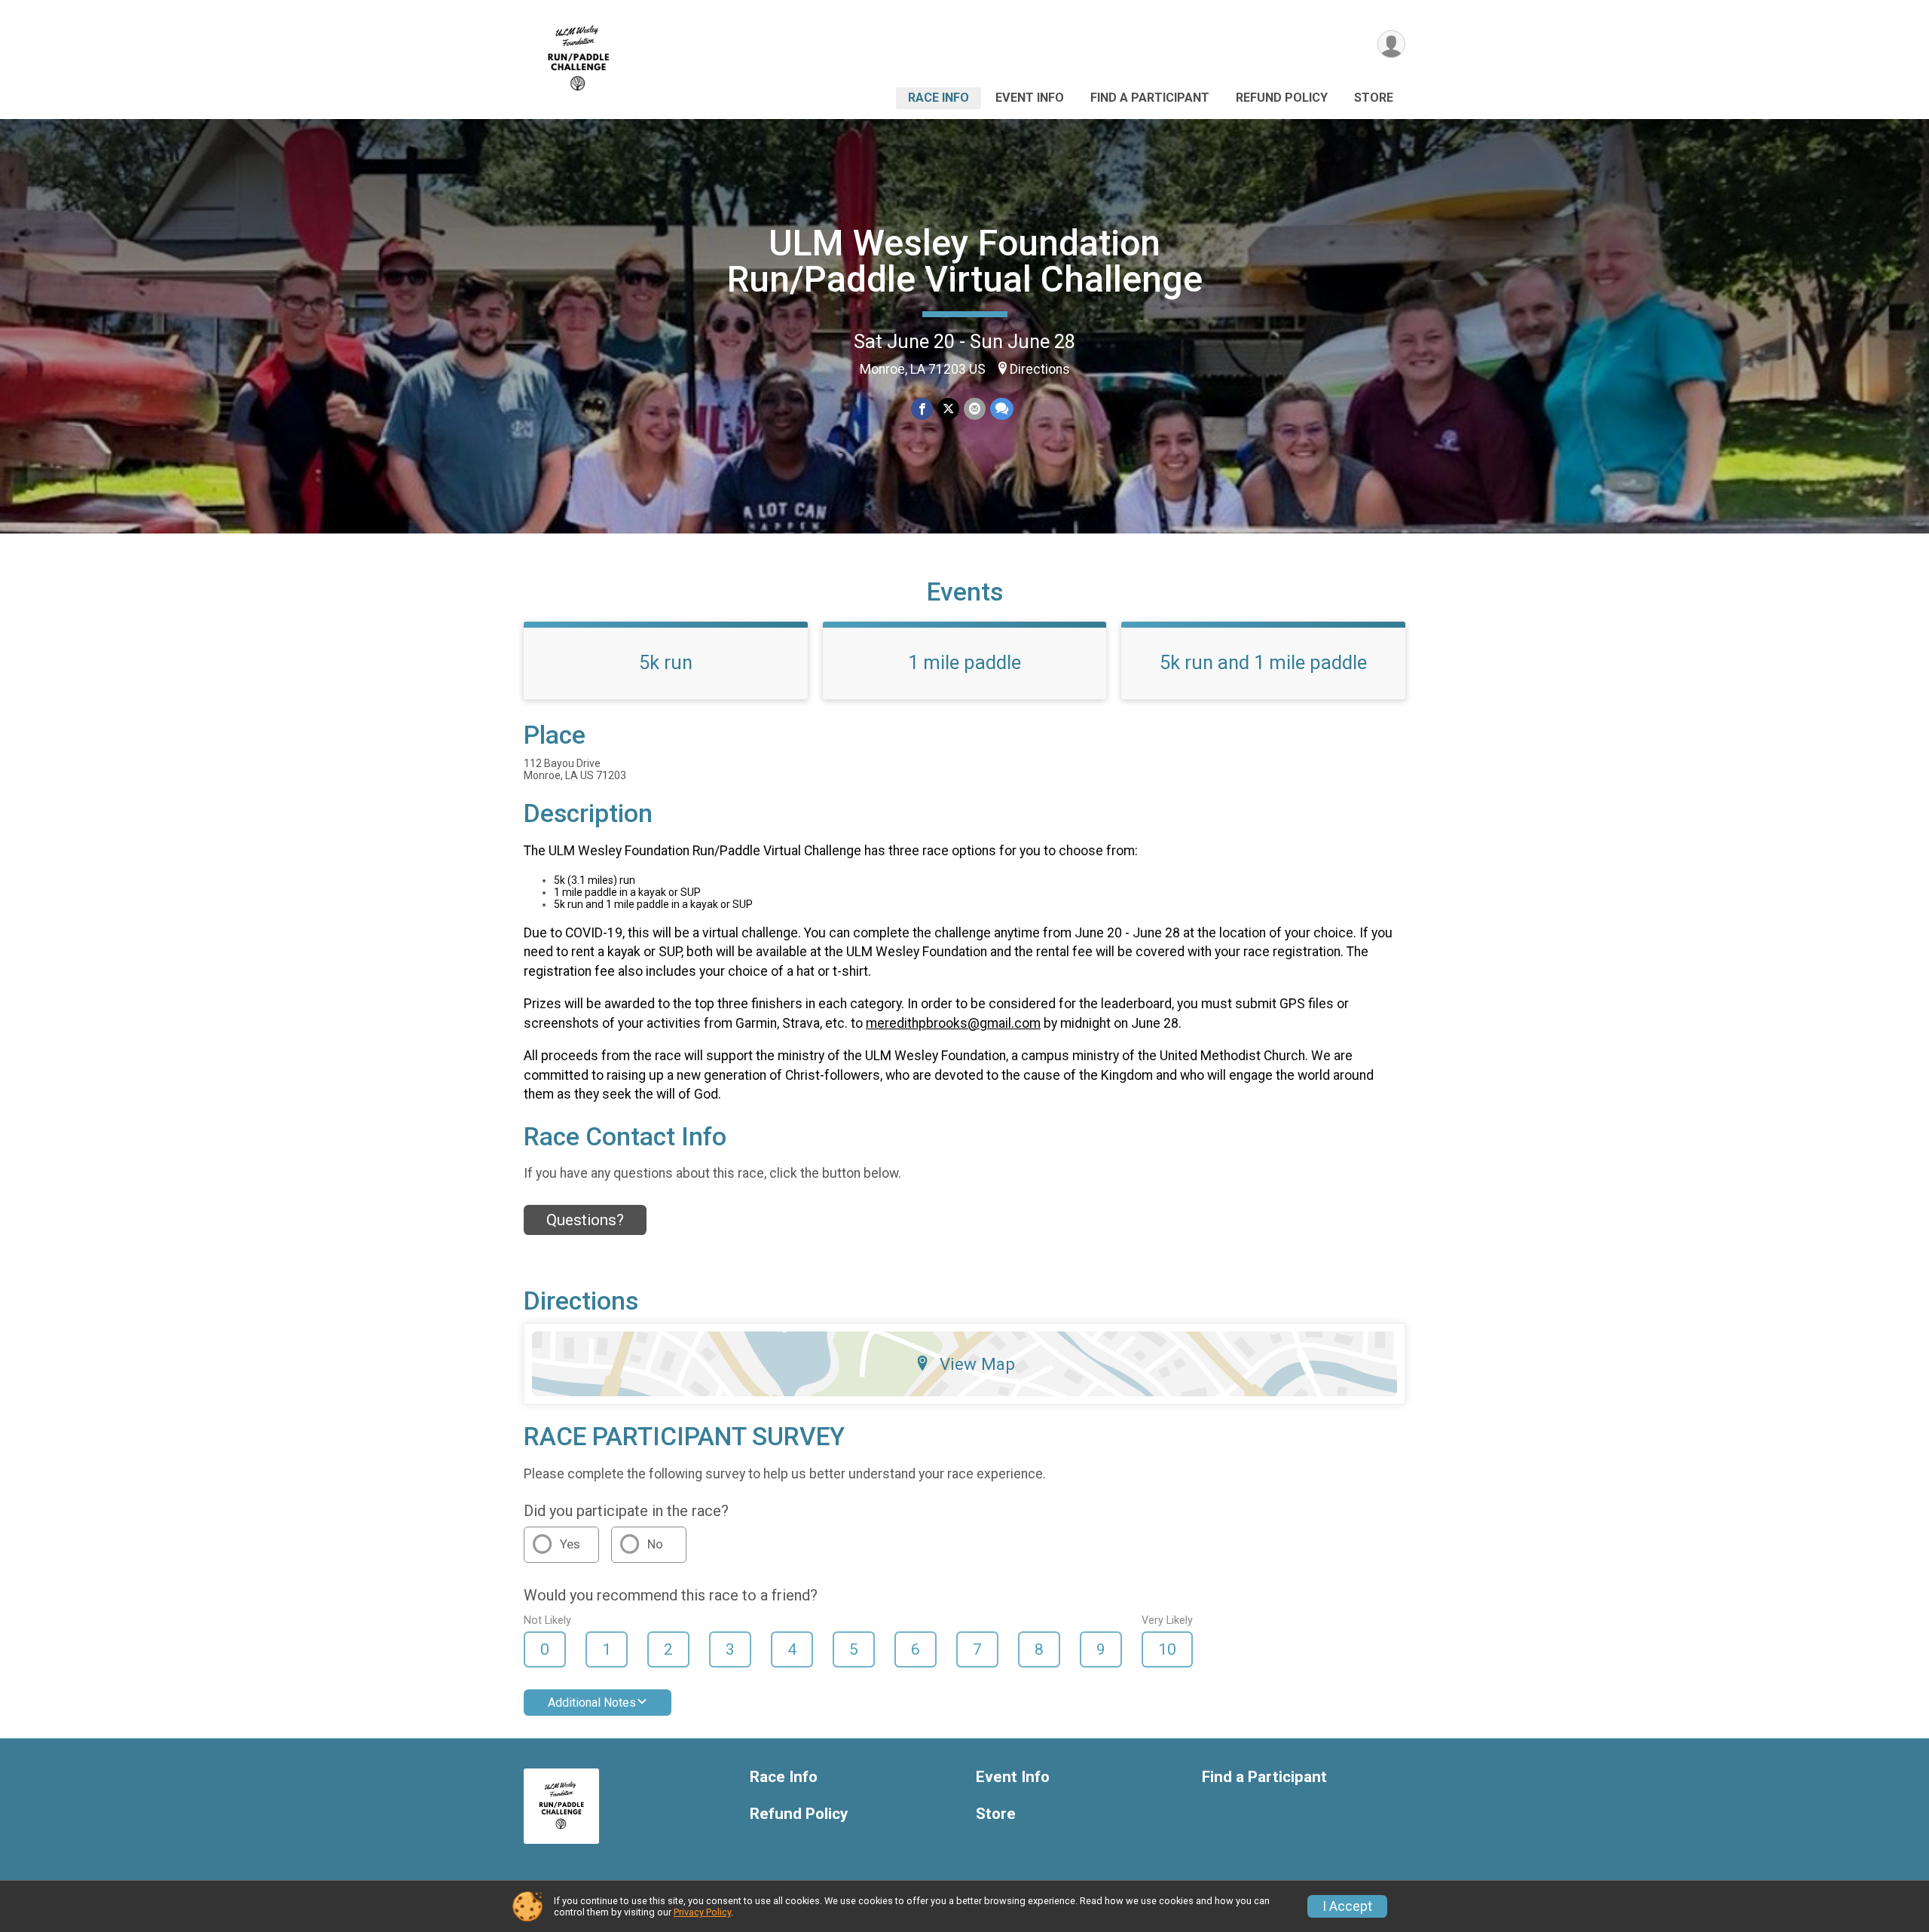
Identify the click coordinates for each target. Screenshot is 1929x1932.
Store (1374, 98)
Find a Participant (1150, 98)
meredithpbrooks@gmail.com (953, 1023)
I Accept (1347, 1906)
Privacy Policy (702, 1912)
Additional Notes (592, 1703)
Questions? (585, 1220)
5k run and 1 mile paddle (1263, 662)
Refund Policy (1282, 98)
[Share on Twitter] (948, 409)
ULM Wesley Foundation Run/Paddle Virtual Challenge (965, 261)
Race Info (939, 98)
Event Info (1030, 98)
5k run (666, 662)
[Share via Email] (975, 409)
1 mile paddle (964, 662)
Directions (1040, 369)
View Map (977, 1364)
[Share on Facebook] (922, 409)
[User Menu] (1391, 44)
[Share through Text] (1002, 409)
